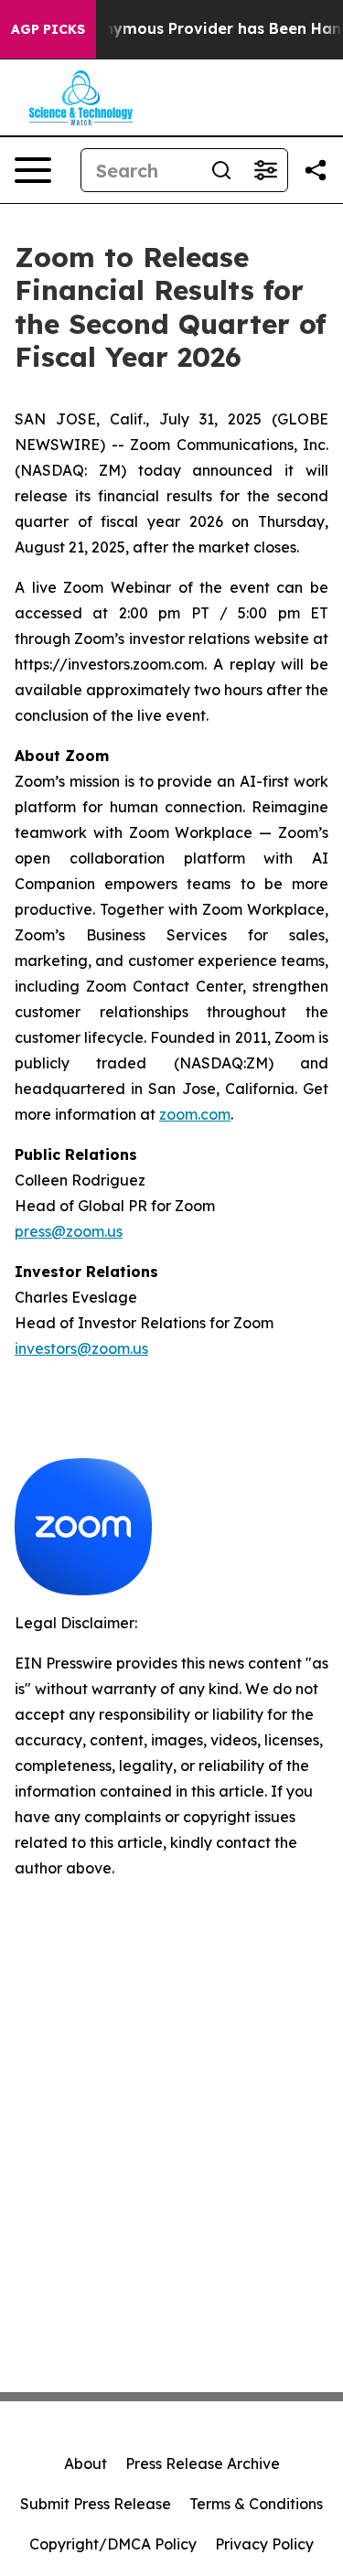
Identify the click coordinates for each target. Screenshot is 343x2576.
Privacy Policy (264, 2544)
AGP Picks (48, 29)
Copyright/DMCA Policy (113, 2544)
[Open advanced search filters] (265, 170)
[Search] (221, 170)
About (86, 2463)
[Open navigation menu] (33, 170)
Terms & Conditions (256, 2504)
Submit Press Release (96, 2504)
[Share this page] (316, 170)
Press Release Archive (203, 2463)
